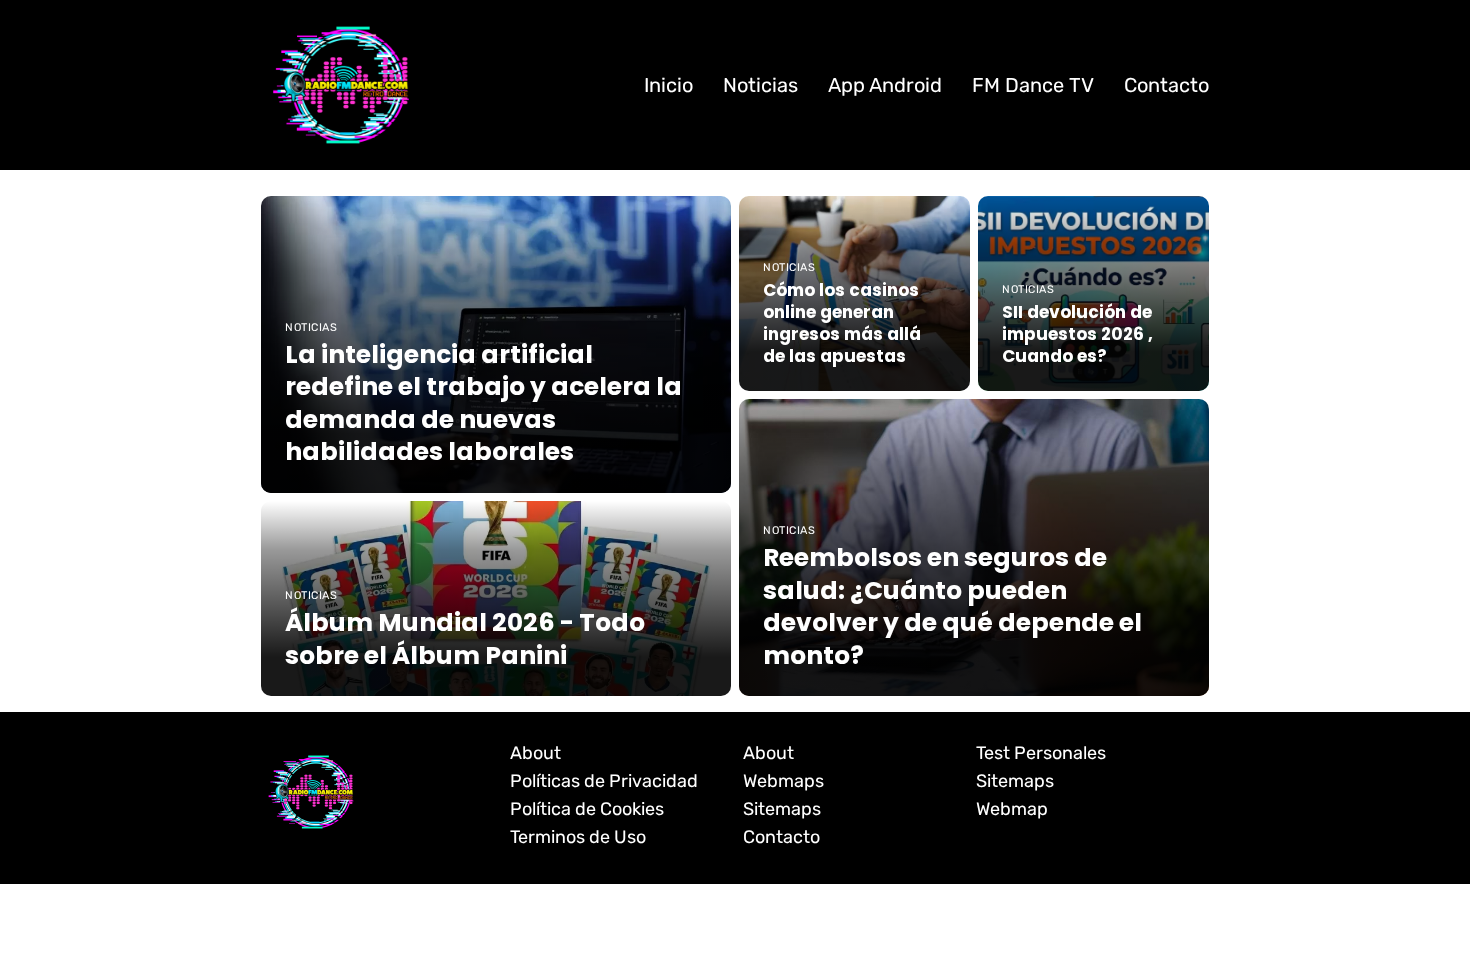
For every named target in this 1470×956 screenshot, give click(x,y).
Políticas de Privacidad (604, 781)
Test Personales (1041, 753)
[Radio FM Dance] (341, 84)
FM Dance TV (1033, 85)
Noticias (760, 85)
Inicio (668, 85)
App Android (885, 85)
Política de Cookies (587, 809)
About (535, 753)
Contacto (1166, 85)
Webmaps (783, 781)
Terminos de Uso (578, 837)
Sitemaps (782, 809)
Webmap (1012, 809)
